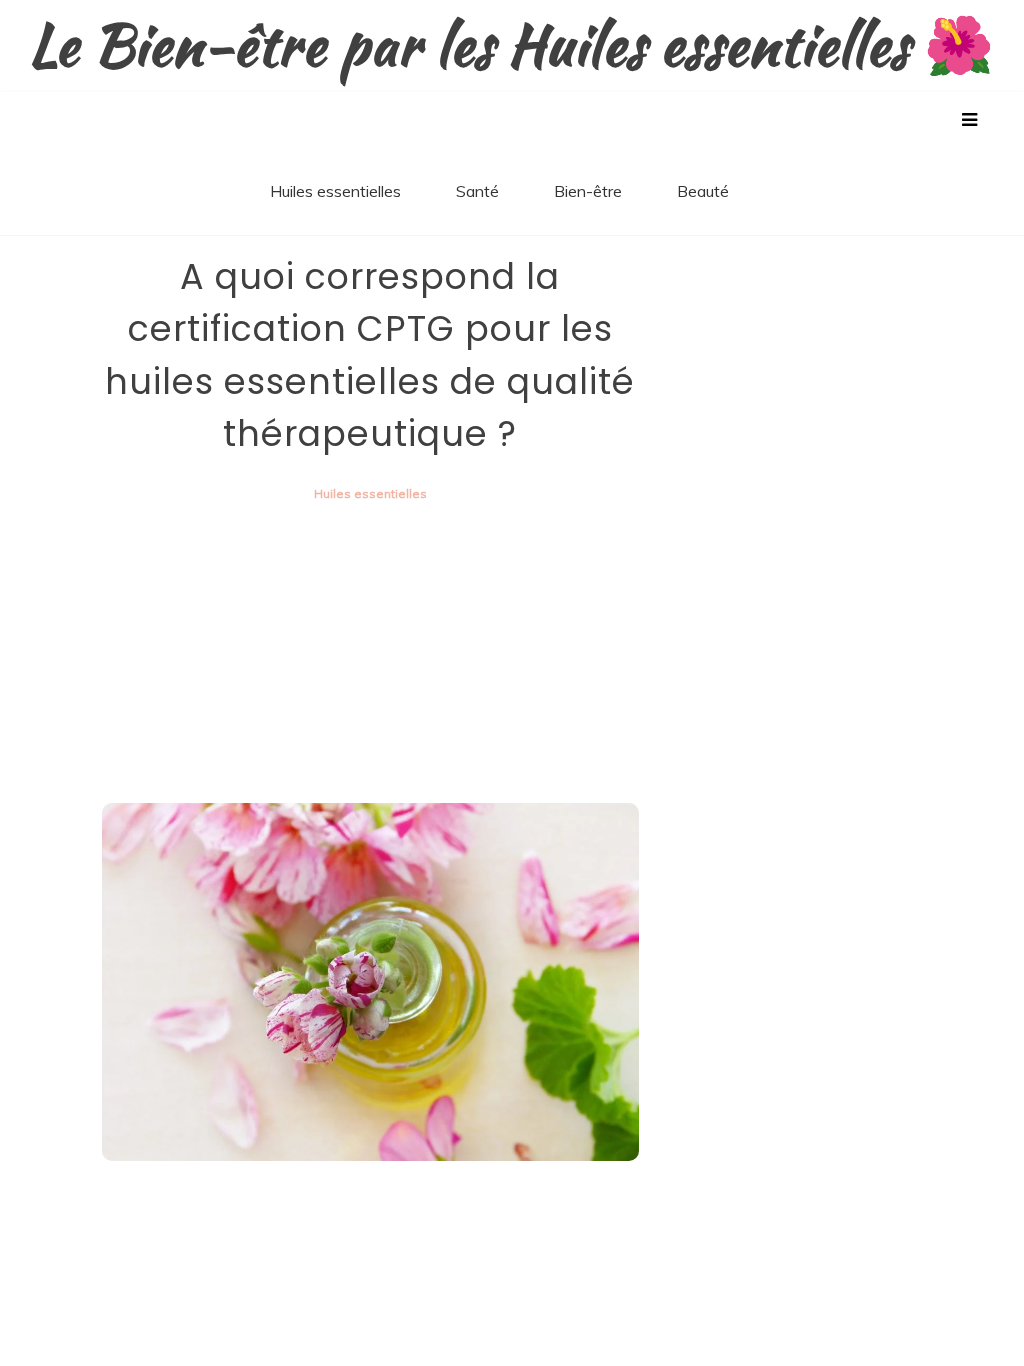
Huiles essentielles (335, 191)
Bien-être (588, 191)
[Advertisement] (370, 653)
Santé (477, 191)
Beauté (703, 191)
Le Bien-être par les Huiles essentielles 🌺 (512, 46)
